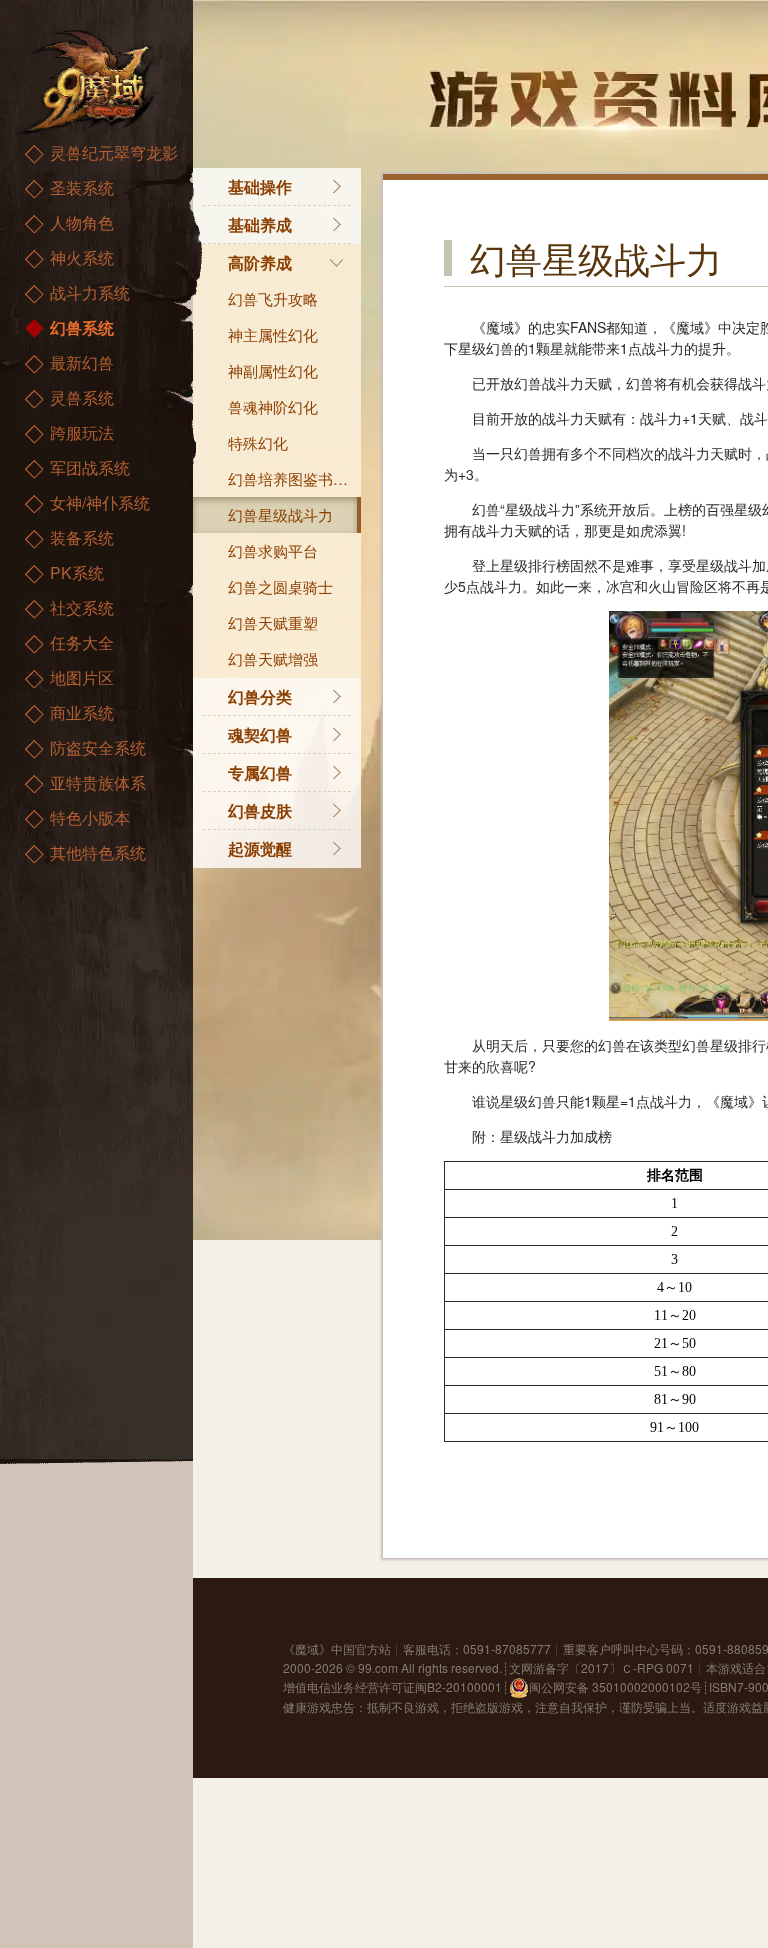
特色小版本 (90, 817)
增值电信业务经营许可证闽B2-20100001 (392, 1686)
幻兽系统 (82, 327)
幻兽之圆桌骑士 (280, 586)
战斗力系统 (90, 292)
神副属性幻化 (273, 370)
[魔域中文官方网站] (90, 80)
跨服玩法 (82, 432)
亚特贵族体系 (98, 782)
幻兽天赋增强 (273, 658)
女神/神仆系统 (100, 502)
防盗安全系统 (98, 747)
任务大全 (82, 642)
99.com (378, 1667)
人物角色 (82, 222)
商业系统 (82, 712)
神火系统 (82, 257)
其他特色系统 (98, 852)
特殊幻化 (258, 442)
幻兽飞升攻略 (273, 298)
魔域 (307, 1648)
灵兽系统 (82, 397)
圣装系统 (82, 187)
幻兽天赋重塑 (273, 622)
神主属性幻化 (273, 334)
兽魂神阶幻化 (273, 406)
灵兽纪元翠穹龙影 (114, 152)
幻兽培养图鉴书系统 (294, 478)
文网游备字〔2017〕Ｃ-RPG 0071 (601, 1667)
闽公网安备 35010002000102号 (615, 1686)
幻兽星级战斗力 (280, 514)
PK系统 (77, 572)
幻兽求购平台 (273, 550)
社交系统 (82, 607)
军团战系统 (90, 467)
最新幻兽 (82, 362)
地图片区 (82, 677)
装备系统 (82, 537)
